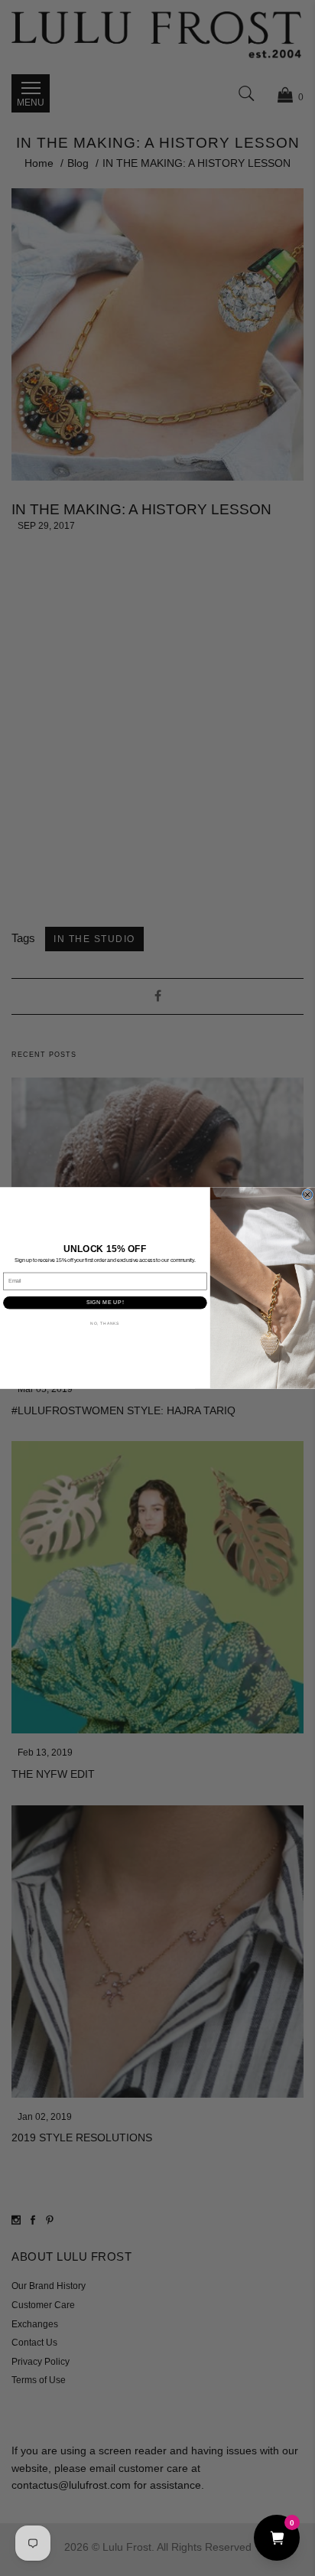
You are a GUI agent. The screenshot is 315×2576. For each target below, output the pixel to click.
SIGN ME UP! (105, 1303)
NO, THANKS (105, 1323)
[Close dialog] (308, 1194)
